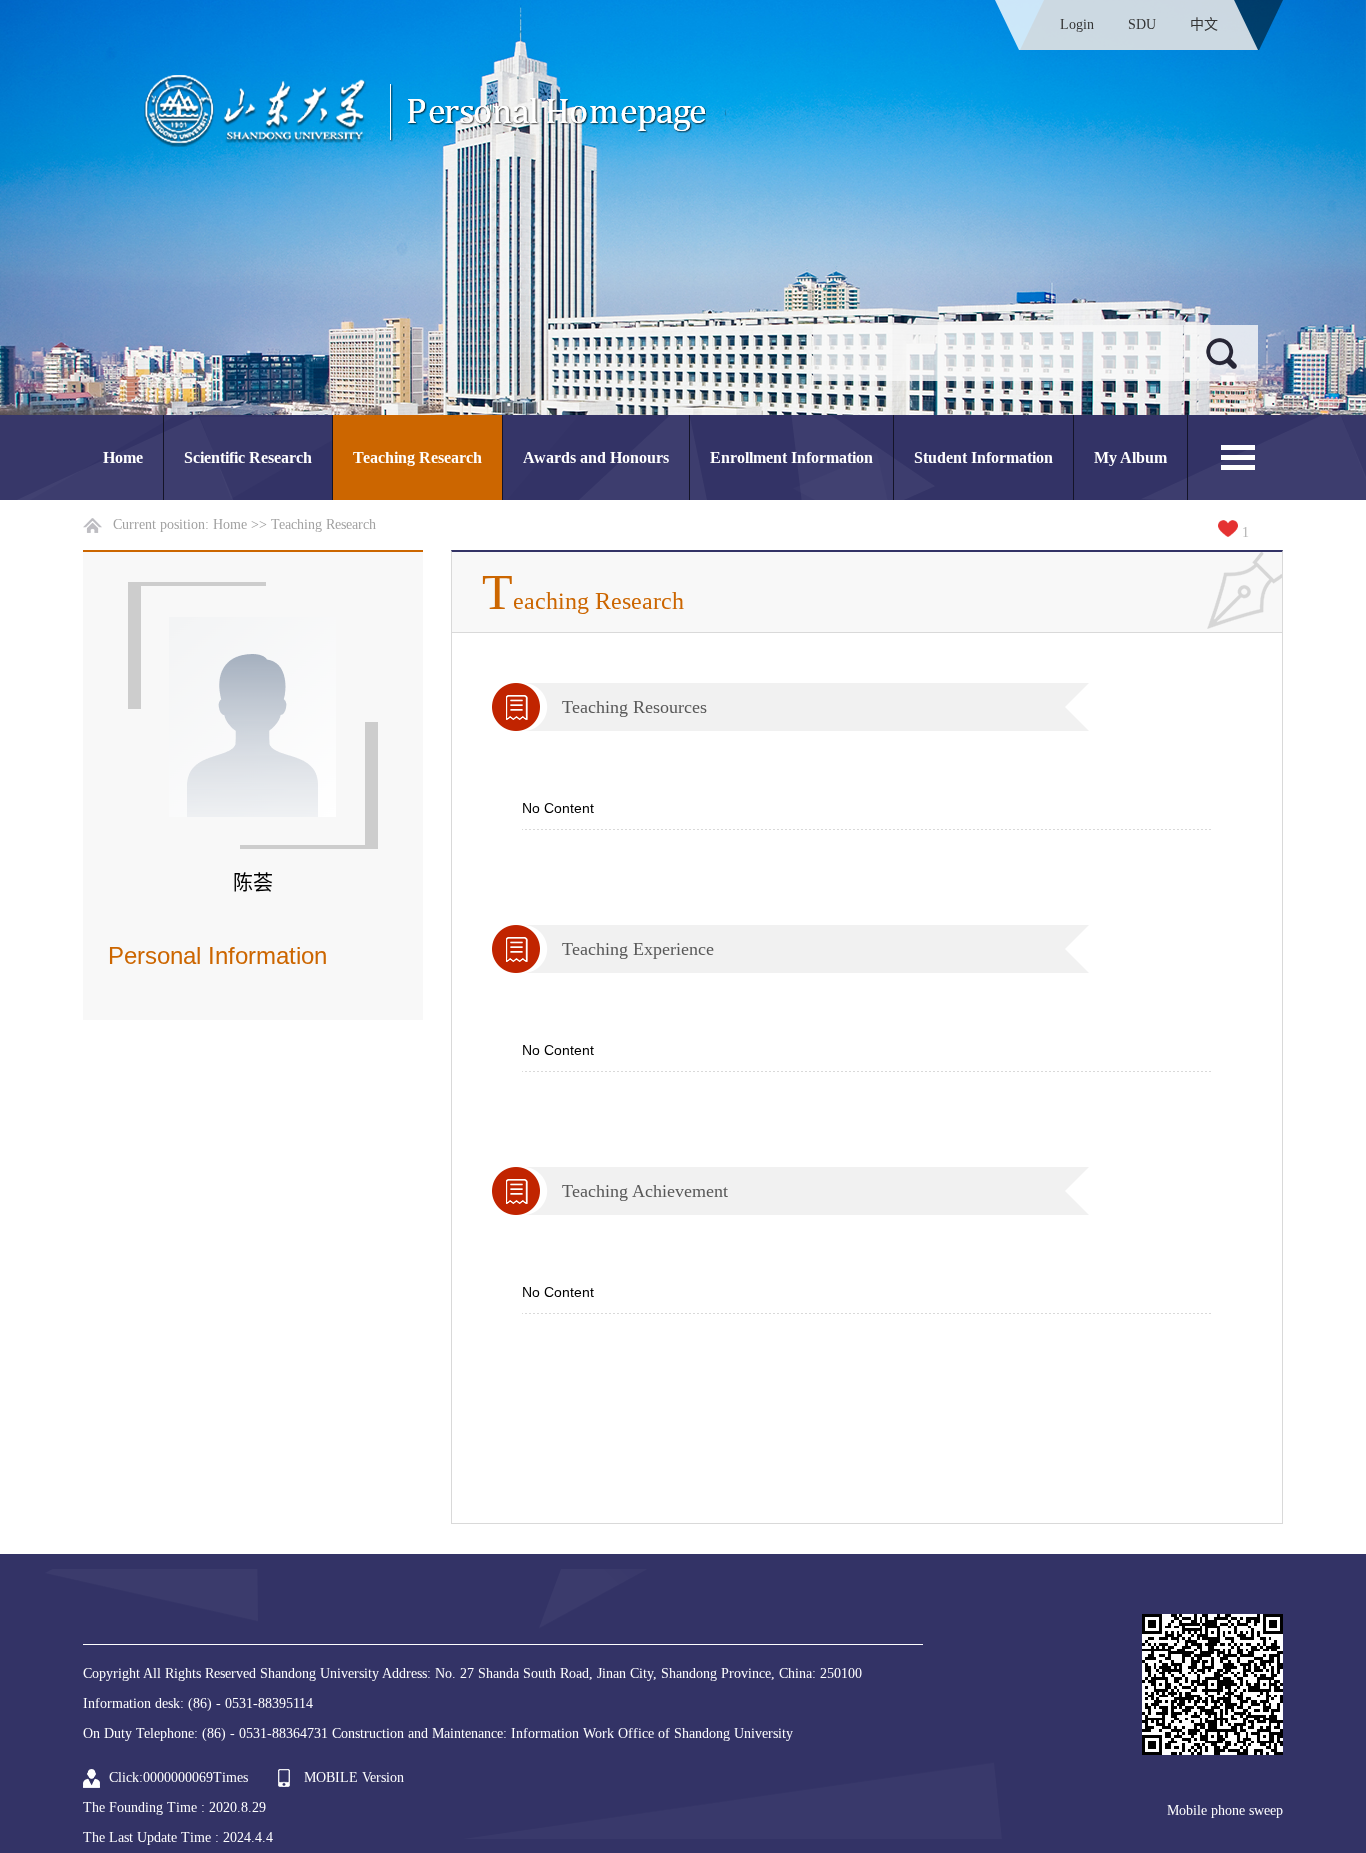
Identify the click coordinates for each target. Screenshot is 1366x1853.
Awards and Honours (596, 457)
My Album (1130, 457)
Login (1077, 24)
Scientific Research (248, 457)
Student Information (983, 457)
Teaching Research (417, 457)
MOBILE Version (354, 1777)
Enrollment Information (791, 457)
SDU (1142, 24)
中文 (1204, 24)
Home (123, 457)
